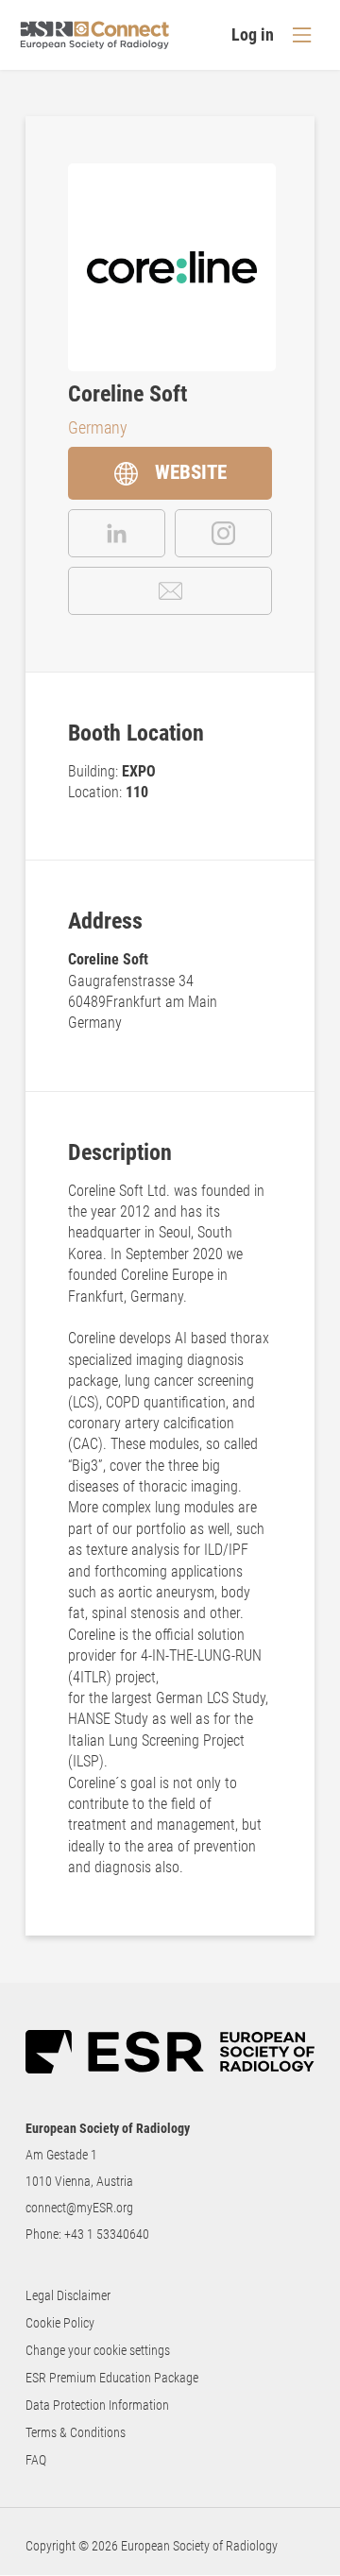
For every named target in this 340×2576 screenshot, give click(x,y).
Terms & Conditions (76, 2432)
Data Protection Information (97, 2405)
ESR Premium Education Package (112, 2378)
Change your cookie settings (98, 2350)
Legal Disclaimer (68, 2295)
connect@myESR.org (79, 2208)
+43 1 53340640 (107, 2234)
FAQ (36, 2460)
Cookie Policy (60, 2323)
